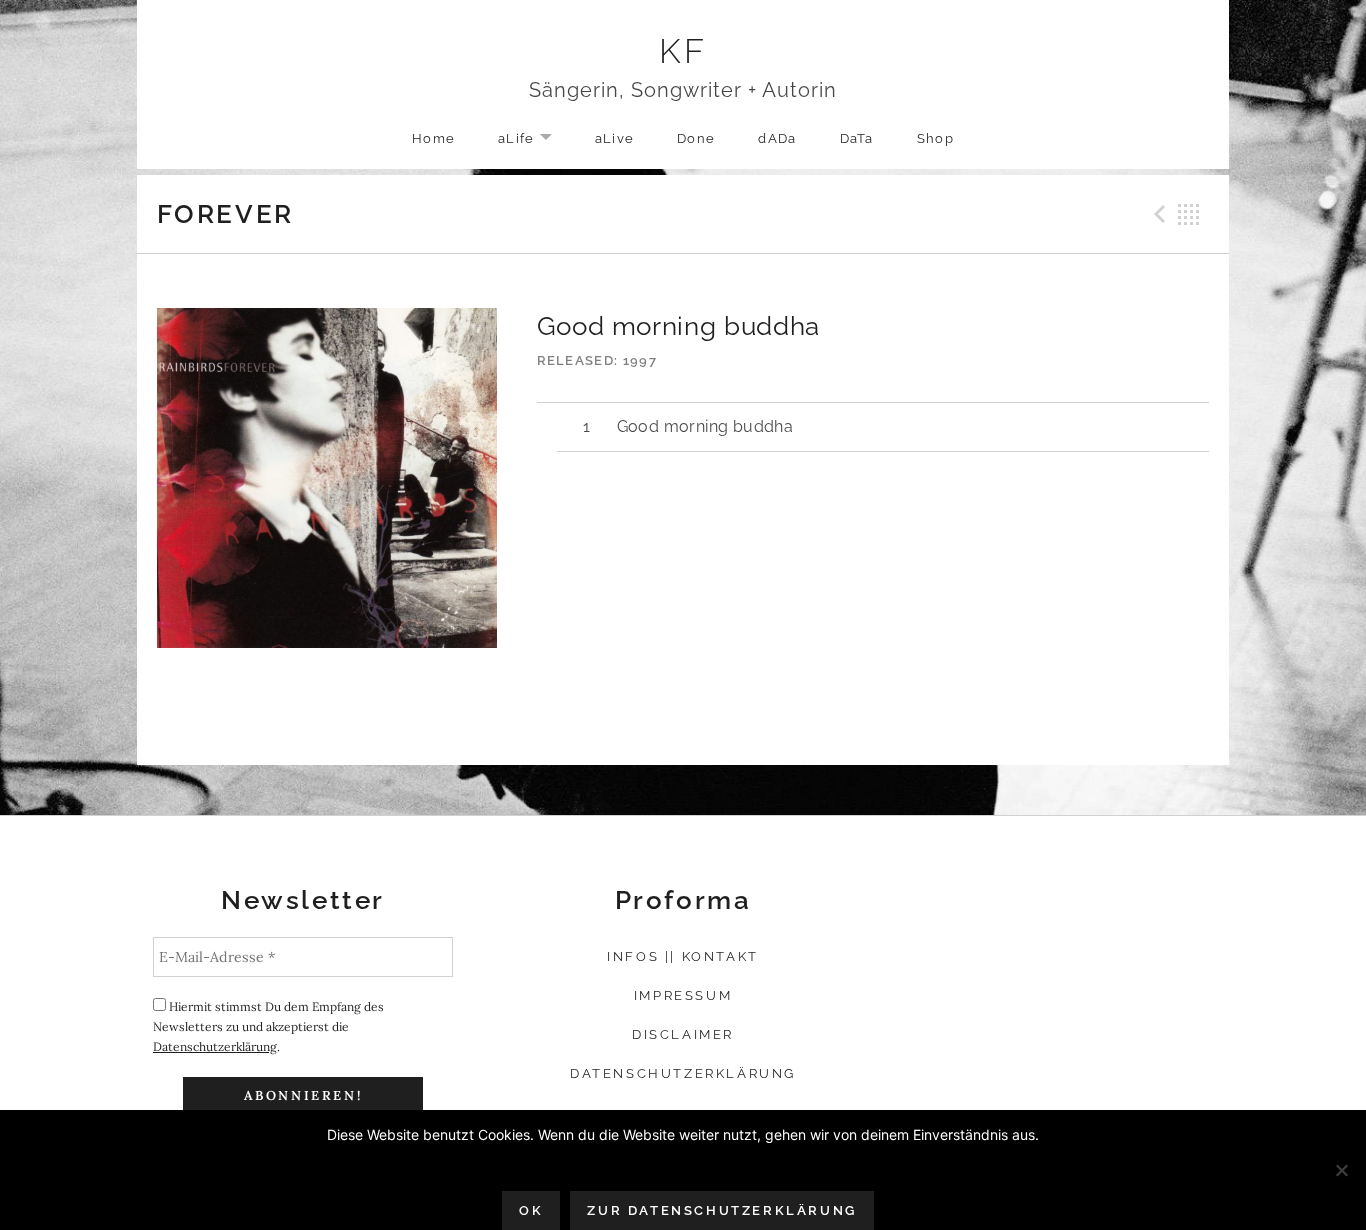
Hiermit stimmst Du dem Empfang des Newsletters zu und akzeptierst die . (268, 1026)
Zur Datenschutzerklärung (721, 1210)
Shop (935, 138)
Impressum (683, 995)
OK (531, 1210)
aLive (615, 138)
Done (696, 138)
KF (683, 51)
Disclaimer (683, 1034)
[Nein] (1341, 1170)
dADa (777, 138)
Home (433, 138)
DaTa (857, 138)
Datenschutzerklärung (215, 1046)
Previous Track (1157, 214)
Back (1189, 214)
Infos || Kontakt (683, 956)
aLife (535, 139)
